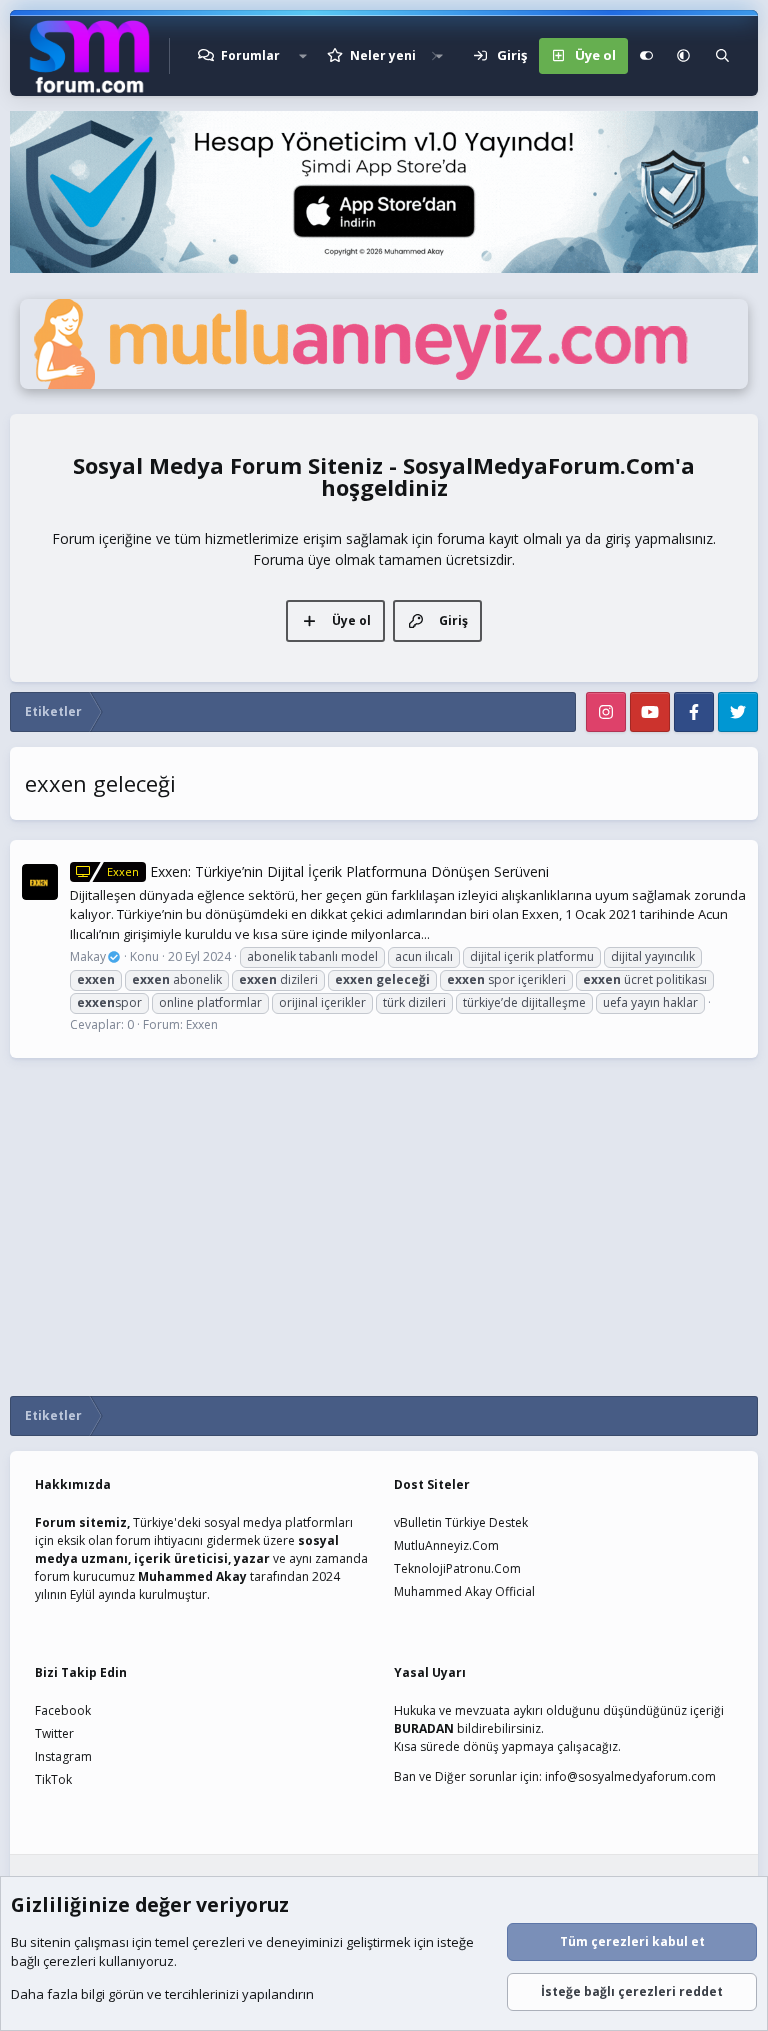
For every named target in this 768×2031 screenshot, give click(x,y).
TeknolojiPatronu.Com (457, 1568)
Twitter (54, 1733)
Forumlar (250, 55)
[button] (303, 56)
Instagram (63, 1756)
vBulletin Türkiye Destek (461, 1522)
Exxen (202, 1024)
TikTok (53, 1779)
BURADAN (424, 1728)
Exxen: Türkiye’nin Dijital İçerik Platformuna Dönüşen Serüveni (328, 871)
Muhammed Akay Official (464, 1591)
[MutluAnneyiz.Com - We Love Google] (384, 384)
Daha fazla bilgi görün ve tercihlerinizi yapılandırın (162, 1994)
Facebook (63, 1710)
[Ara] (722, 56)
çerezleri (218, 1942)
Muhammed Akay (192, 1576)
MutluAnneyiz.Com (446, 1545)
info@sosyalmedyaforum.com (630, 1776)
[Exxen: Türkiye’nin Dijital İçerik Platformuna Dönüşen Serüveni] (40, 882)
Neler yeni (383, 55)
